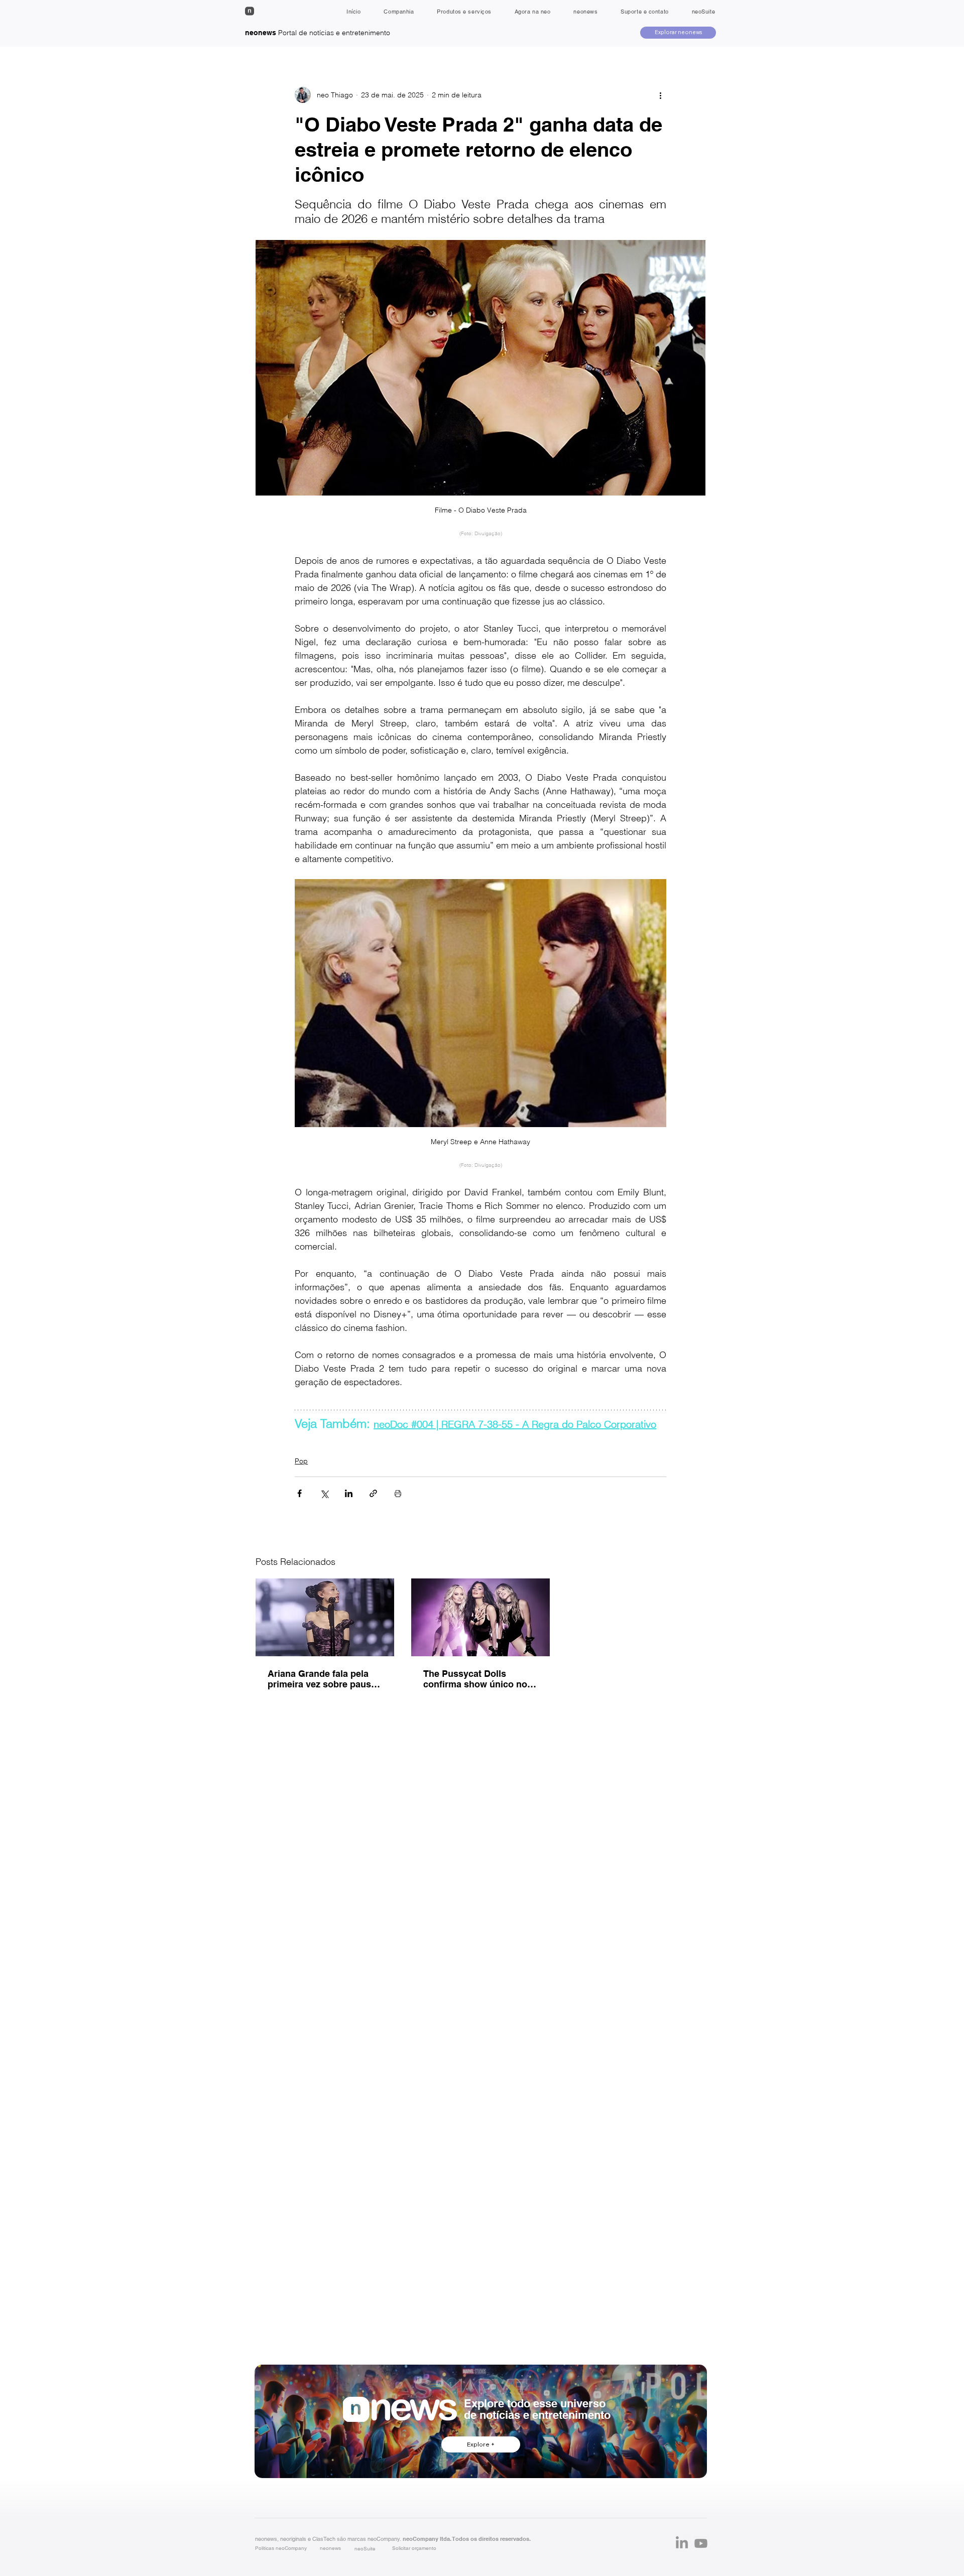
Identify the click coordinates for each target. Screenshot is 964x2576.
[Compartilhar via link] (373, 1493)
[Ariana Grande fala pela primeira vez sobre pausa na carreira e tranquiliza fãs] (325, 1617)
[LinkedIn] (682, 2543)
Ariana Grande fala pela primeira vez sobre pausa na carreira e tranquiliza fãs (322, 1679)
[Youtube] (701, 2543)
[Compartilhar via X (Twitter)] (324, 1493)
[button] (414, 2548)
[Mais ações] (660, 95)
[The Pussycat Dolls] (480, 1617)
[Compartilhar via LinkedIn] (349, 1493)
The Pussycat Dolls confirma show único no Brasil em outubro (475, 1679)
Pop (301, 1461)
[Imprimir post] (398, 1493)
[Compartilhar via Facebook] (299, 1493)
